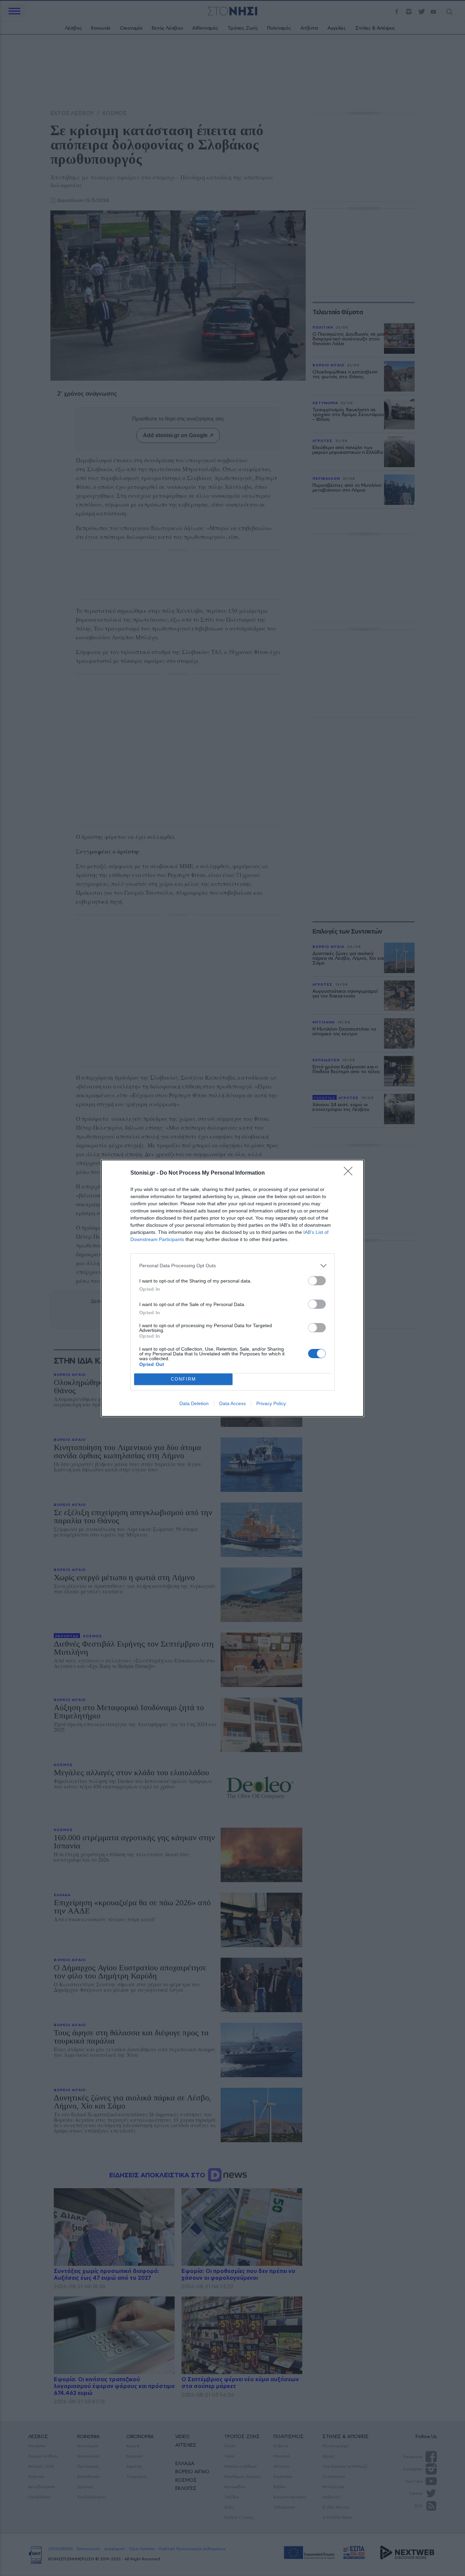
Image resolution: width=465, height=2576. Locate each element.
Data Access (233, 1403)
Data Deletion (194, 1403)
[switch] (317, 1281)
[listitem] (233, 1266)
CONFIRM (183, 1379)
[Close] (350, 1173)
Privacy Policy (271, 1403)
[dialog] (233, 1288)
